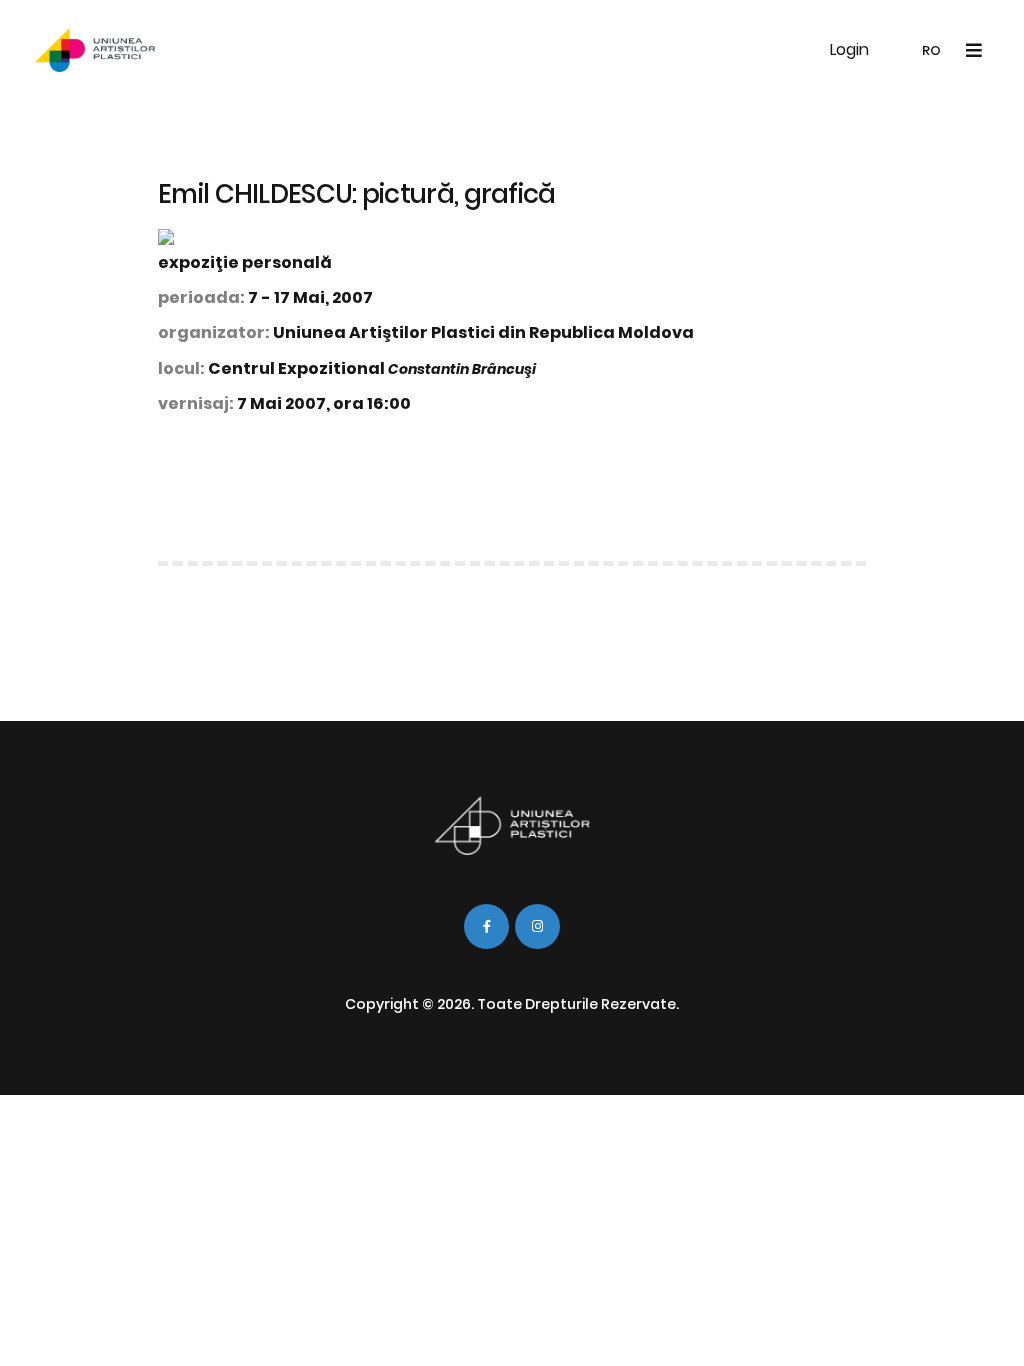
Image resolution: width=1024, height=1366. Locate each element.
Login (849, 49)
